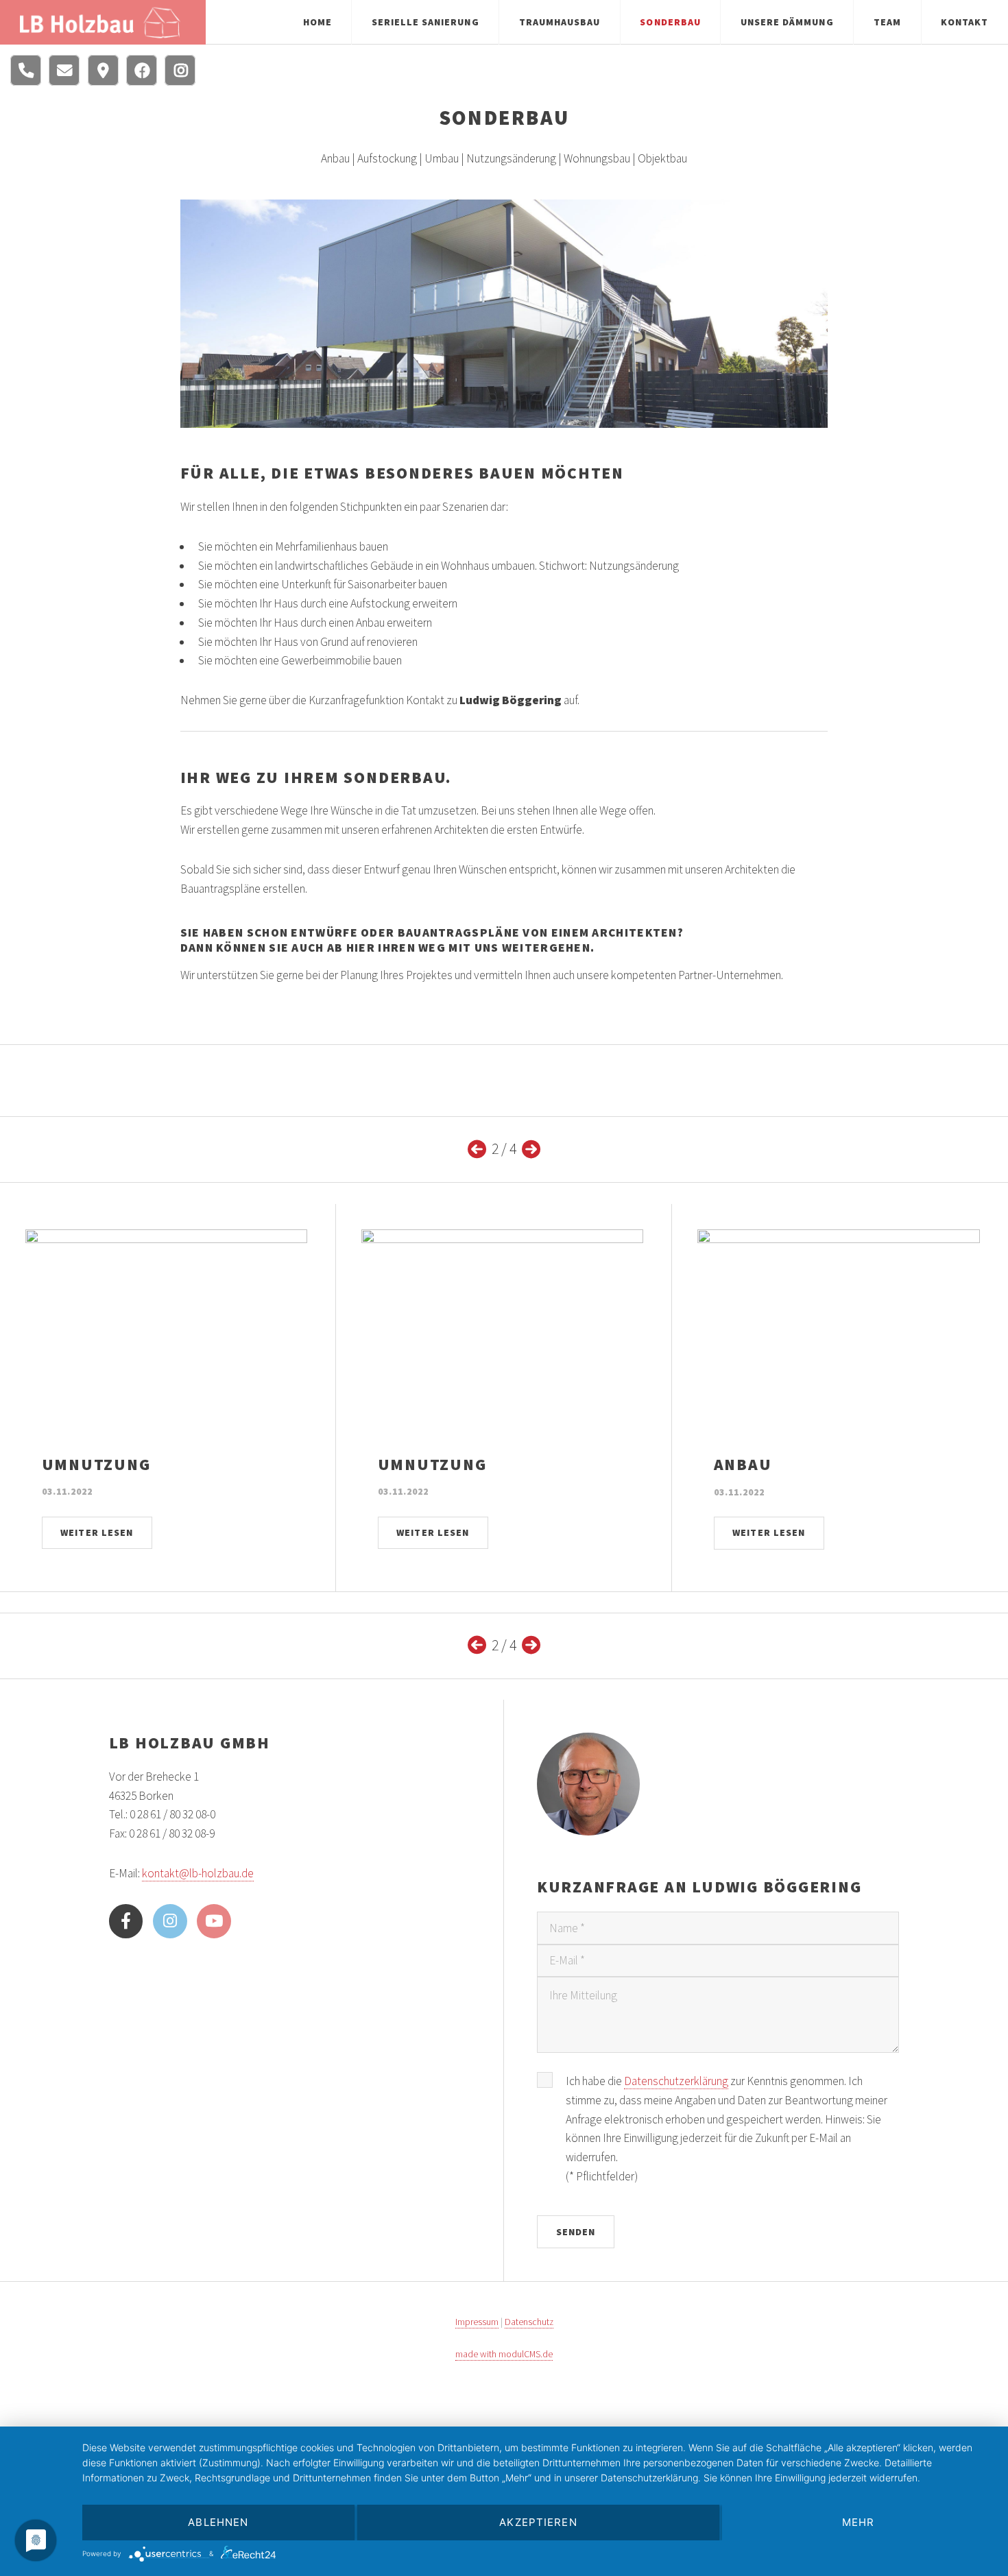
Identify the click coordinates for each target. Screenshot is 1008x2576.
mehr (859, 2522)
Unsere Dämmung (787, 22)
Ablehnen (218, 2522)
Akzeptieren (538, 2522)
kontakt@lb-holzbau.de (198, 1873)
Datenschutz (529, 2322)
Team (887, 22)
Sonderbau (670, 22)
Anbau (743, 1464)
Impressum (477, 2322)
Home (317, 22)
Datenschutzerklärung (676, 2081)
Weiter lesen (96, 1532)
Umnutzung (96, 1464)
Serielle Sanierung (425, 22)
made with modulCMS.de (504, 2354)
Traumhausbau (560, 22)
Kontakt (964, 22)
